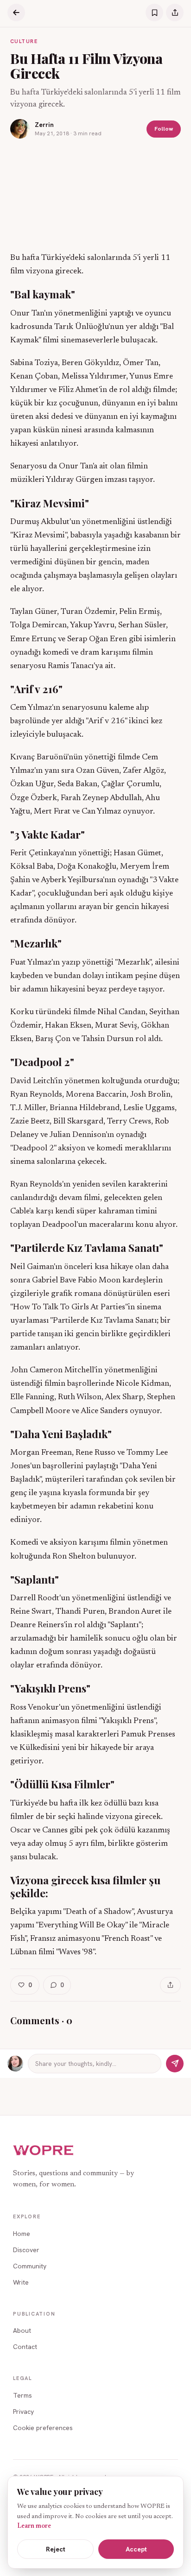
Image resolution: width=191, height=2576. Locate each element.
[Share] (175, 13)
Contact (25, 2347)
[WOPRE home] (44, 2150)
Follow (164, 129)
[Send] (175, 2064)
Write (21, 2282)
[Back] (16, 13)
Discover (26, 2250)
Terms (22, 2395)
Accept (136, 2549)
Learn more (34, 2526)
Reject (56, 2549)
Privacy (23, 2412)
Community (30, 2266)
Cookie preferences (43, 2428)
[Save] (154, 13)
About (22, 2330)
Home (22, 2234)
